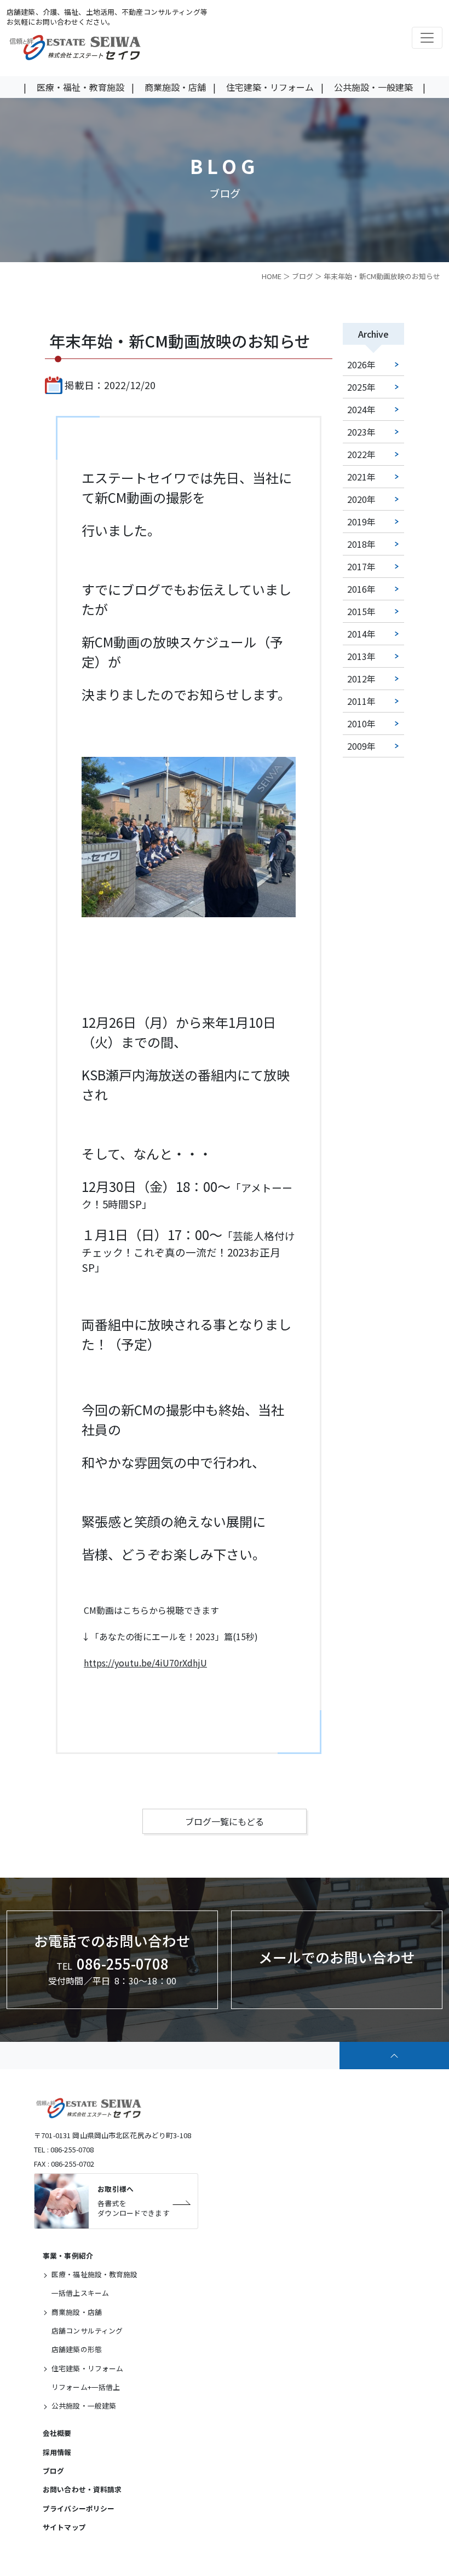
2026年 (361, 364)
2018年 (361, 544)
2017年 (361, 566)
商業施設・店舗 (175, 87)
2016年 (361, 589)
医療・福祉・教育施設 (80, 87)
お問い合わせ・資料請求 (82, 2489)
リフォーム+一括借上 (86, 2387)
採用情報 (57, 2452)
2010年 (361, 723)
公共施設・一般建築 (373, 87)
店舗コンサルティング (87, 2331)
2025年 (361, 387)
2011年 (361, 701)
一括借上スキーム (80, 2293)
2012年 (361, 679)
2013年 (361, 656)
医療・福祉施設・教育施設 (95, 2274)
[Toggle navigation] (427, 38)
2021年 (361, 477)
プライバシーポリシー (79, 2508)
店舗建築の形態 (77, 2349)
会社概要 (57, 2433)
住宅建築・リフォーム (270, 87)
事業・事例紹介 (68, 2256)
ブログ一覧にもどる (225, 1821)
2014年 (361, 634)
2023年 (361, 432)
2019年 (361, 522)
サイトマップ (64, 2527)
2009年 (361, 746)
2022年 (361, 454)
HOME (272, 276)
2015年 (361, 611)
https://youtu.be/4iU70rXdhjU (145, 1663)
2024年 (361, 409)
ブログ (303, 276)
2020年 (361, 499)
